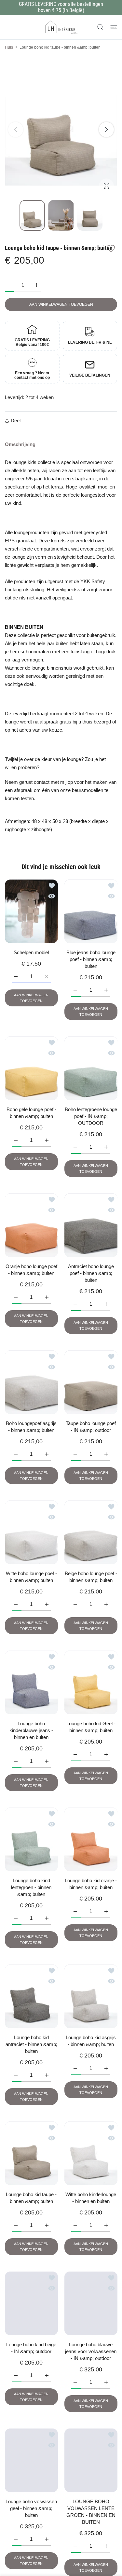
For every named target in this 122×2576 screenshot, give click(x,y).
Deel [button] (16, 420)
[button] (106, 130)
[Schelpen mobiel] (31, 911)
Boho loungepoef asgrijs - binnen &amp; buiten (31, 1427)
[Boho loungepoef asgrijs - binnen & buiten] (31, 1382)
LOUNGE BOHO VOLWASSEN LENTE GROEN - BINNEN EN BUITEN (91, 2512)
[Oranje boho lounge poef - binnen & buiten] (31, 1225)
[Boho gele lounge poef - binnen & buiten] (31, 1068)
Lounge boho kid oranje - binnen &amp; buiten (91, 1884)
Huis (9, 47)
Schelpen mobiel (31, 952)
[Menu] (114, 27)
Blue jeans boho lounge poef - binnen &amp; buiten (91, 959)
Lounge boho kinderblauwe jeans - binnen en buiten (31, 1730)
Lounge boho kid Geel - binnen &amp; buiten (91, 1727)
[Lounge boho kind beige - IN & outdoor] (31, 2303)
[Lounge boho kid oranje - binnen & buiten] (91, 1839)
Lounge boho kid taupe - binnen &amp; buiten (31, 2198)
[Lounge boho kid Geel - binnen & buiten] (91, 1682)
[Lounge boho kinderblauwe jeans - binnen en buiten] (31, 1682)
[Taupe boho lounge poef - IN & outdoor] (91, 1382)
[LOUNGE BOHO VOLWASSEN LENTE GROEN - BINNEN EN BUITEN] (91, 2460)
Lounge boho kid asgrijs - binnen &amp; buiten (91, 2041)
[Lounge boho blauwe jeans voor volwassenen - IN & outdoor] (91, 2303)
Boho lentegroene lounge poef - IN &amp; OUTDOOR (91, 1116)
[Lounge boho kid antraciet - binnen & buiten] (31, 1996)
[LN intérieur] (61, 27)
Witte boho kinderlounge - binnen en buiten (91, 2198)
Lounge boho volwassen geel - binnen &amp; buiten (31, 2508)
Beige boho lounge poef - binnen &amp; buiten (91, 1577)
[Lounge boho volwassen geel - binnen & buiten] (31, 2460)
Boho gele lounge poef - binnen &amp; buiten (31, 1113)
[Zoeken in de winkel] (100, 27)
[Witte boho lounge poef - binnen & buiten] (31, 1532)
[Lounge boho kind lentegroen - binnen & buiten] (31, 1839)
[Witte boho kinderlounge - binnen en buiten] (91, 2153)
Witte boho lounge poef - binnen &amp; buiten (31, 1577)
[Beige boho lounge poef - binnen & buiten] (91, 1532)
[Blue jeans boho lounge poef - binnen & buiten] (91, 911)
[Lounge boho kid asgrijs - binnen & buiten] (91, 1996)
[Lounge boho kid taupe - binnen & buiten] (31, 2153)
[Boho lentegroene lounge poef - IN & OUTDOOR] (91, 1068)
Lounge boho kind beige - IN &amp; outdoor (31, 2348)
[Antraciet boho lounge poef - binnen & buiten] (91, 1225)
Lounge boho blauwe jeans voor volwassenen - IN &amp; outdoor (91, 2351)
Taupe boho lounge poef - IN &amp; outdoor (91, 1427)
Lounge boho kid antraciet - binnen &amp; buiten (31, 2044)
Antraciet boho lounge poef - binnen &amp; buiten (91, 1273)
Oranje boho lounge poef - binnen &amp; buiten (31, 1270)
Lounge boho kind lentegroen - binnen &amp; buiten (31, 1887)
